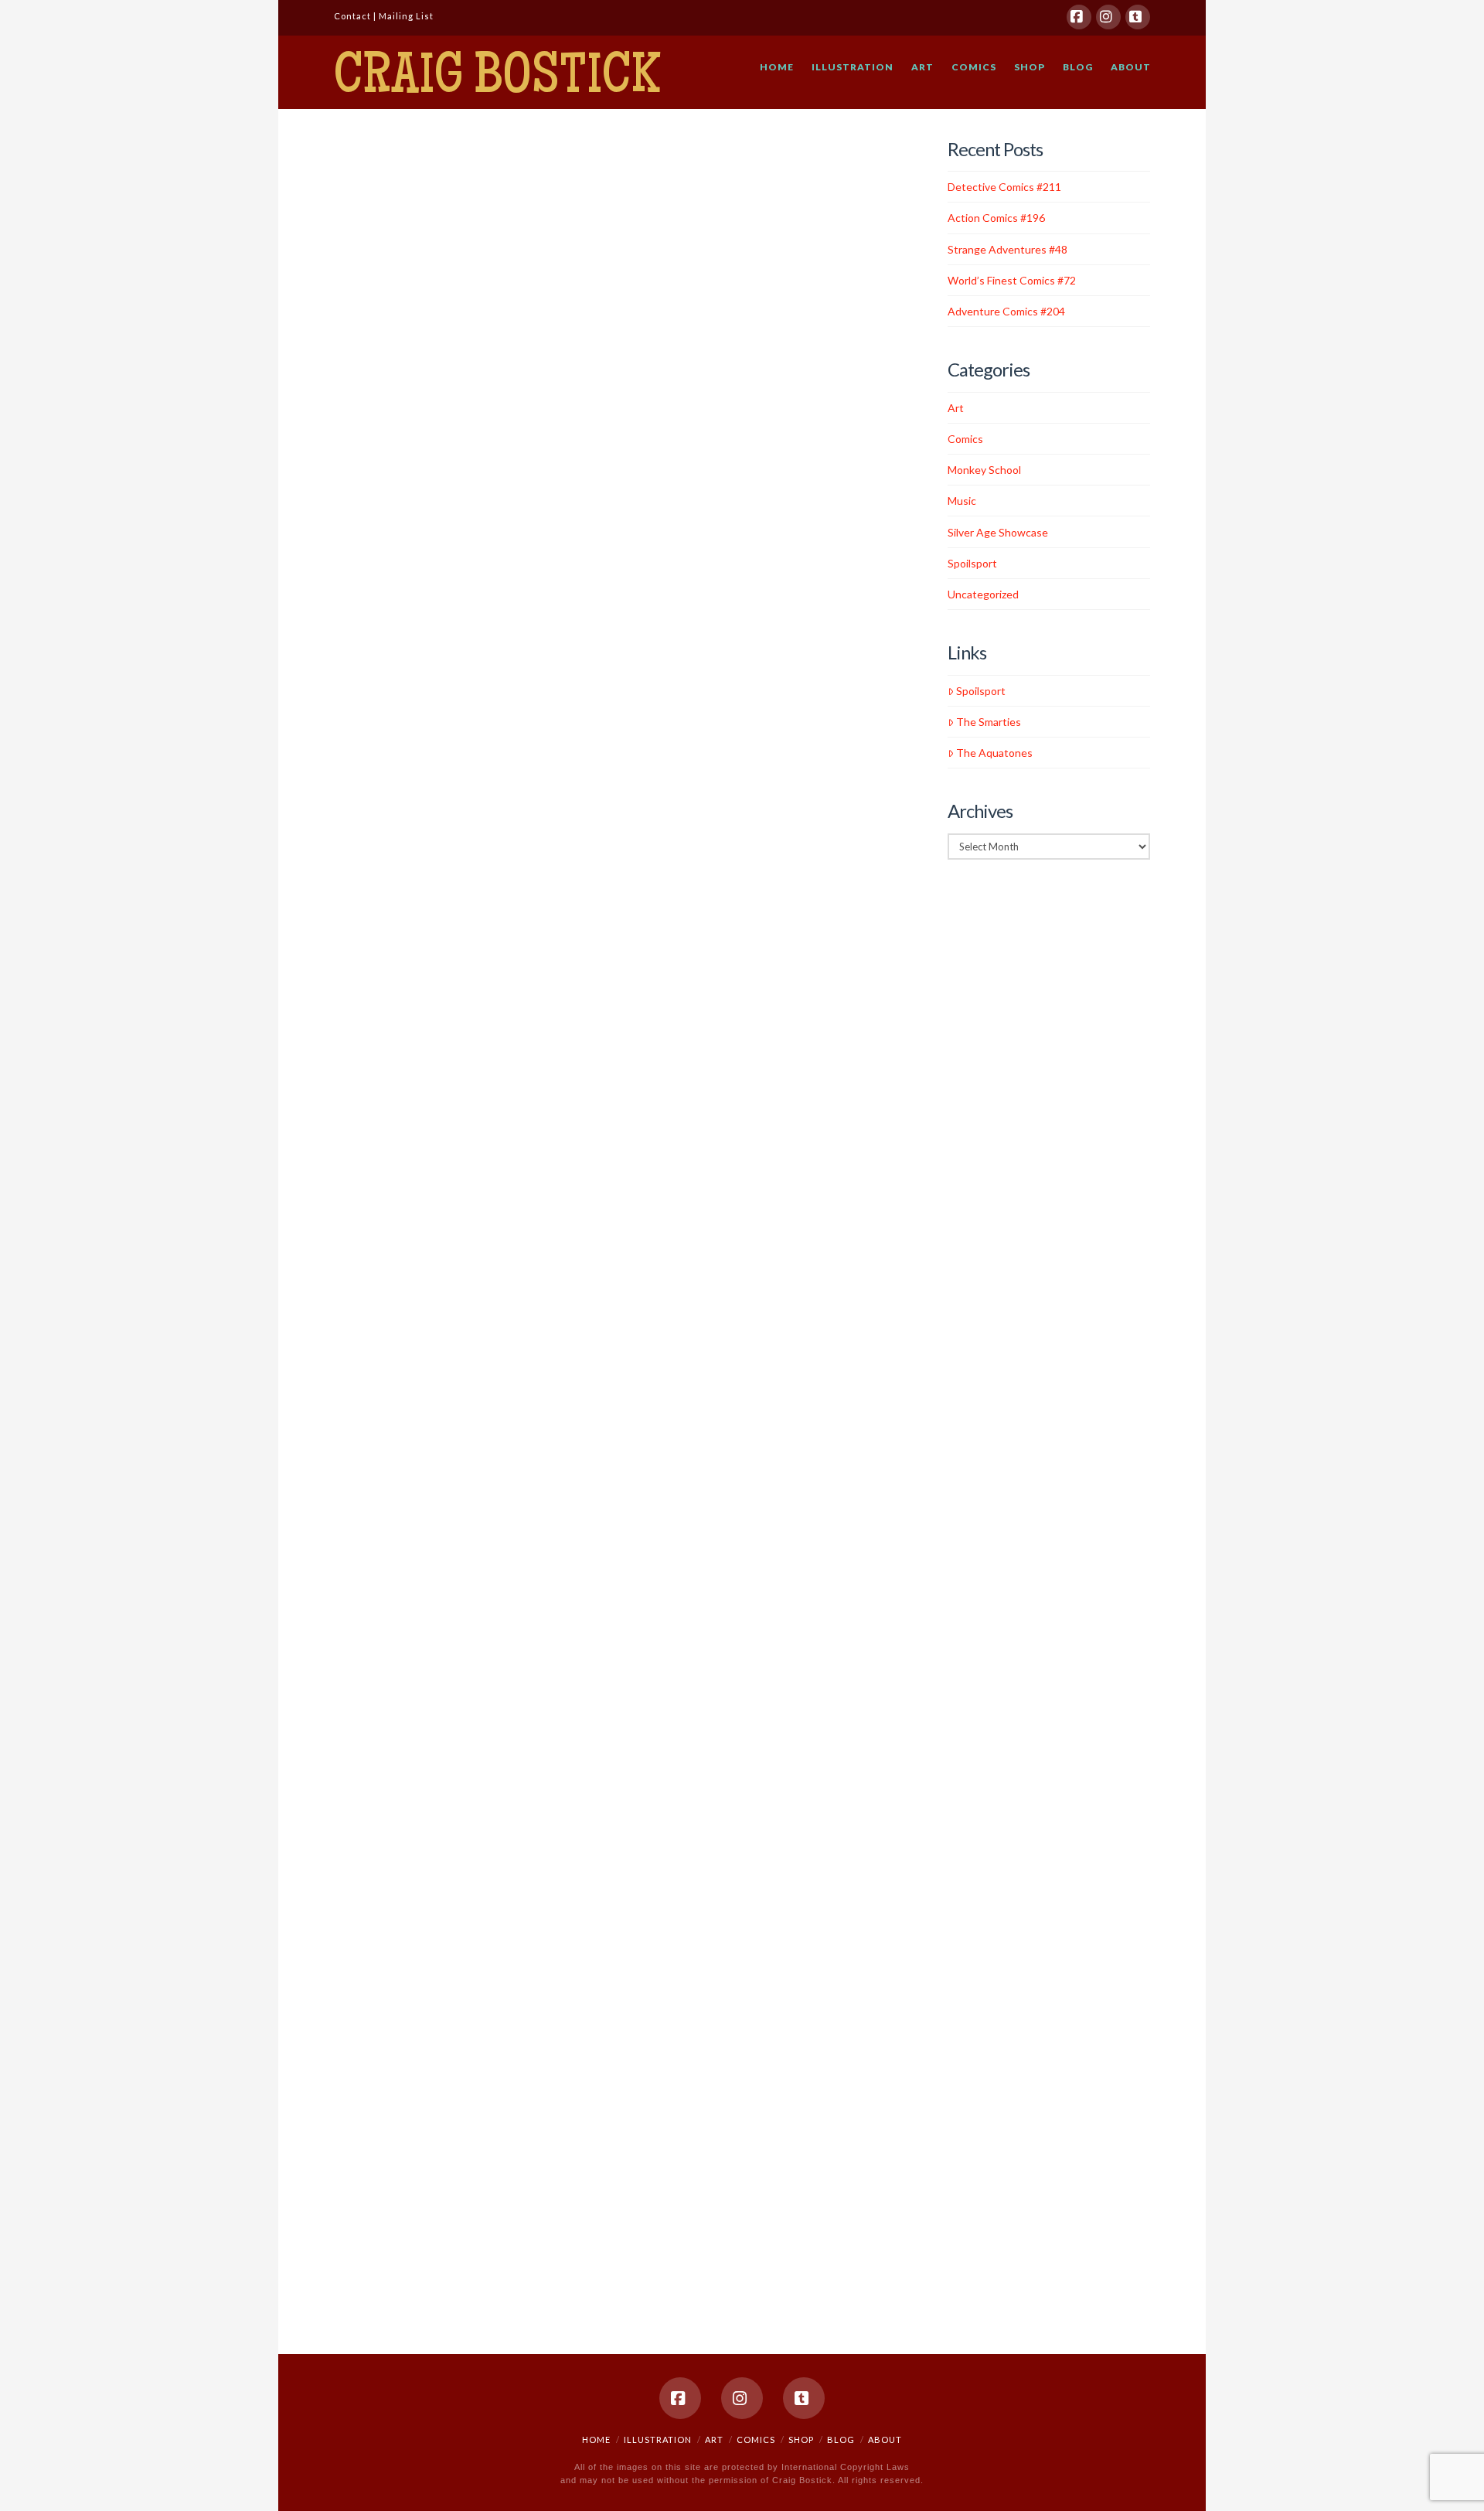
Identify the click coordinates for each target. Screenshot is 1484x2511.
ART (714, 2439)
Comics (378, 1547)
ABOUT (885, 2439)
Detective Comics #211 (418, 169)
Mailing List (406, 16)
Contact (352, 16)
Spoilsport (972, 563)
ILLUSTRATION (658, 2439)
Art (354, 1547)
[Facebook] (1079, 17)
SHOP (801, 2439)
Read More (375, 535)
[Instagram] (1108, 17)
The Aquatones (994, 753)
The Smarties (989, 722)
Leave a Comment (383, 227)
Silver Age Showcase (389, 214)
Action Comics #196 (996, 218)
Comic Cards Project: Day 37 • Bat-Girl (405, 1901)
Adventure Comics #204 (1006, 311)
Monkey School (984, 470)
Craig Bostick (497, 80)
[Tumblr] (1138, 17)
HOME (596, 2439)
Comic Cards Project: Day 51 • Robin (405, 1495)
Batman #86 (408, 1048)
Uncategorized (377, 654)
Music (962, 501)
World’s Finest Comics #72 (407, 610)
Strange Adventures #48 (1007, 249)
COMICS (756, 2439)
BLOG (841, 2439)
